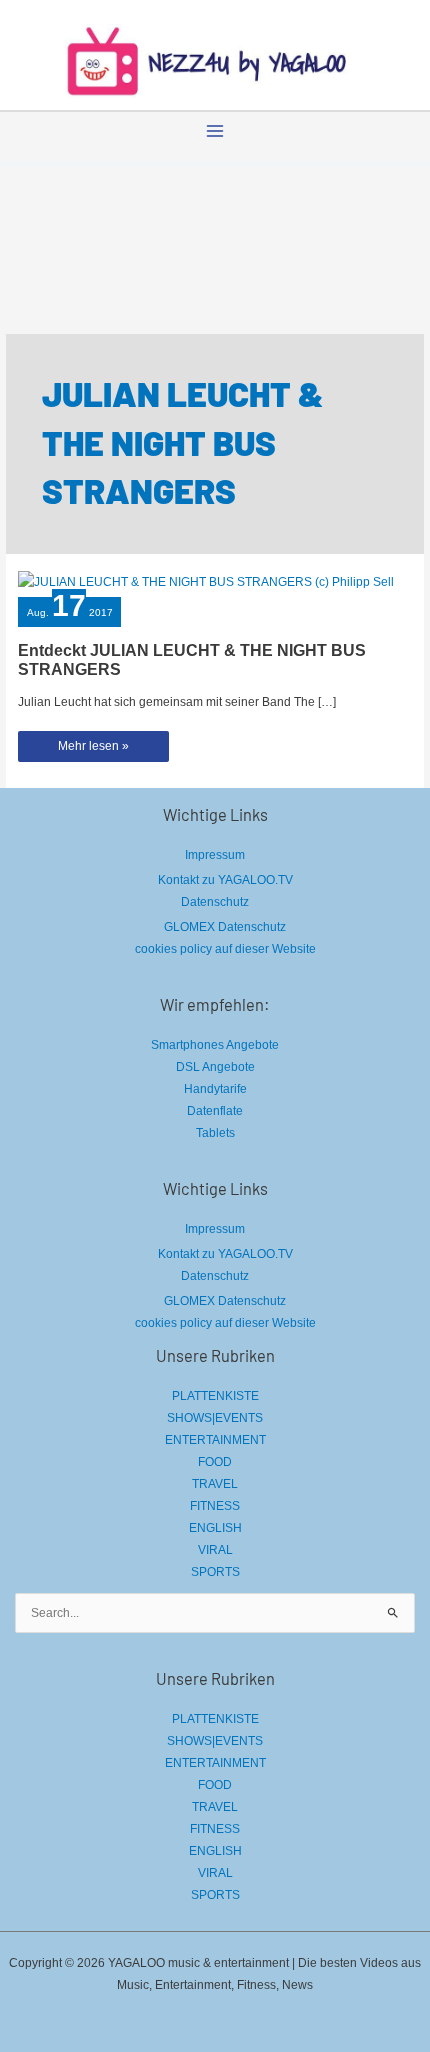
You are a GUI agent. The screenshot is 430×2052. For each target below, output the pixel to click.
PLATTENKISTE (215, 1396)
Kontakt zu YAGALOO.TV (225, 880)
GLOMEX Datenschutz (225, 927)
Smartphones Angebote (215, 1045)
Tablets (215, 1133)
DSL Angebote (215, 1067)
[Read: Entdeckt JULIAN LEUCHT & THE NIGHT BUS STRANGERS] (206, 581)
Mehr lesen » (94, 750)
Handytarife (215, 1089)
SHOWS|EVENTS (215, 1418)
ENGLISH (215, 1528)
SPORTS (215, 1572)
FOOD (215, 1462)
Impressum (215, 855)
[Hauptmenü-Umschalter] (215, 131)
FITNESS (215, 1506)
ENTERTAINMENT (215, 1440)
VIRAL (215, 1550)
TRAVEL (215, 1484)
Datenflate (215, 1111)
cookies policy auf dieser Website (225, 949)
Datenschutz (215, 902)
